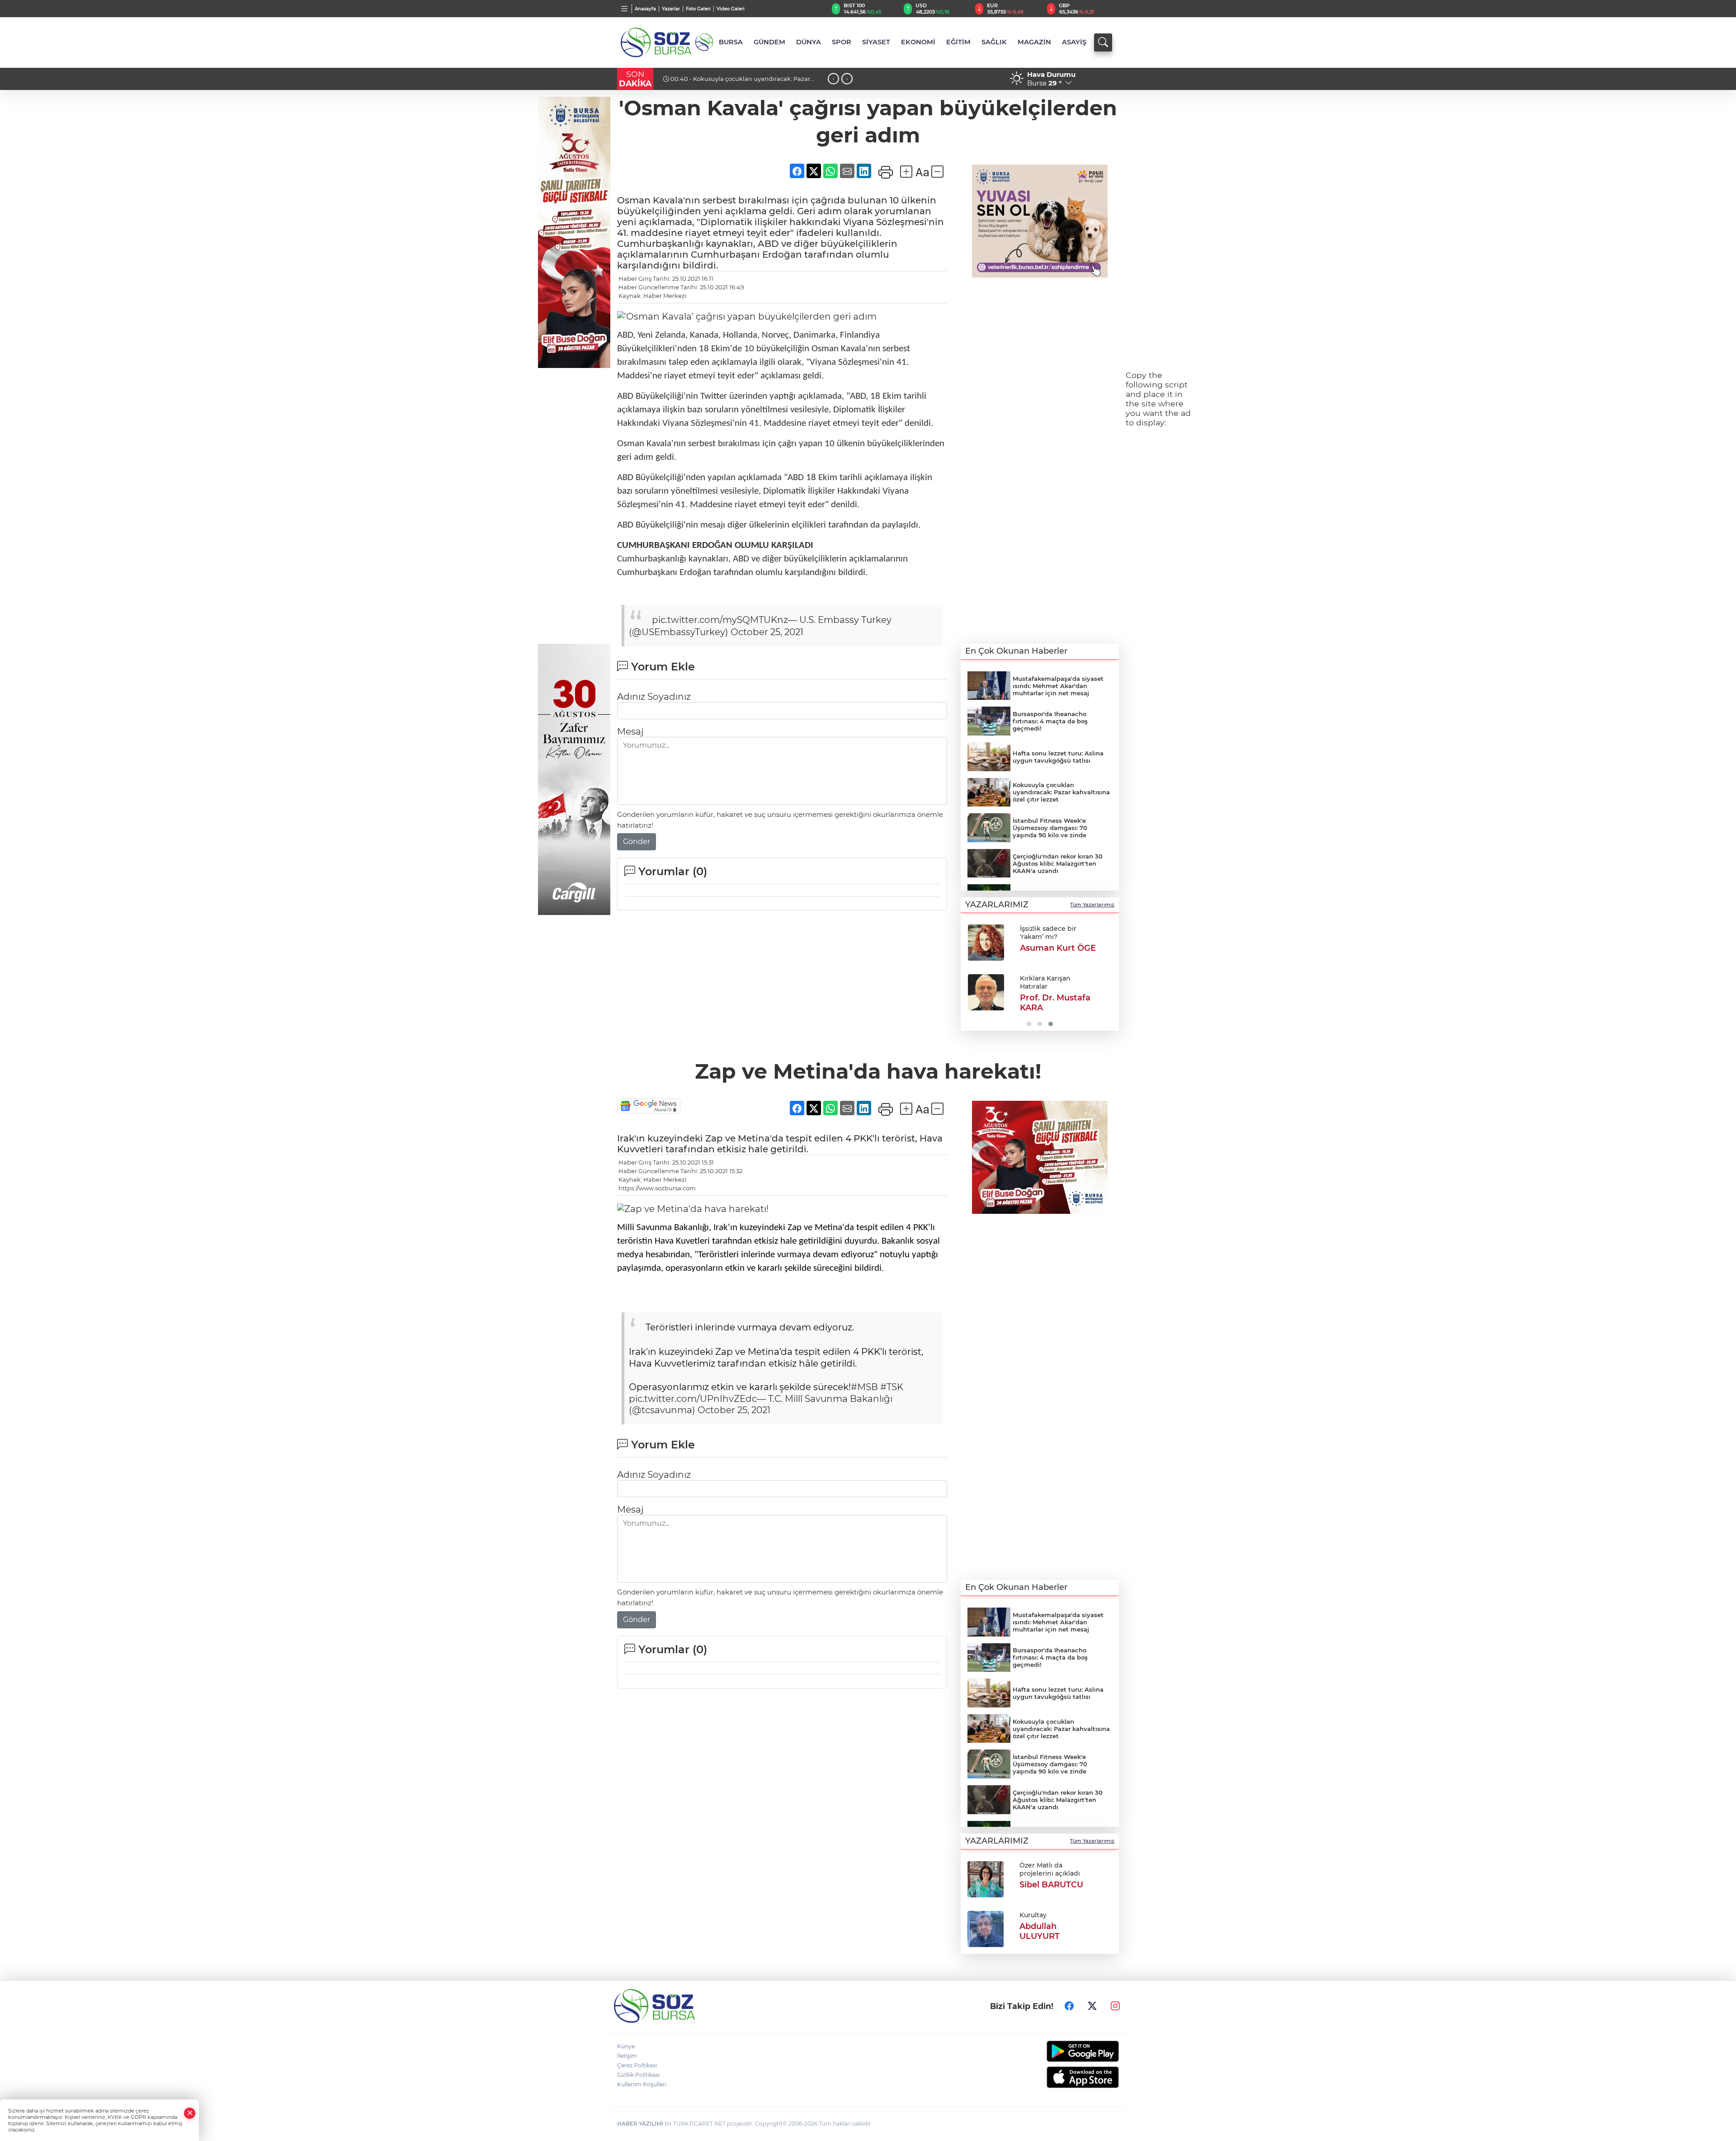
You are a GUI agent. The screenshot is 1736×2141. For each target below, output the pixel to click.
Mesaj (630, 731)
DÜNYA (809, 42)
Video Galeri (731, 9)
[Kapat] (190, 2113)
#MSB (864, 1387)
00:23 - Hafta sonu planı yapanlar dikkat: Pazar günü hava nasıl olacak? (744, 82)
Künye (626, 2046)
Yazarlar (671, 9)
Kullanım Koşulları (642, 2084)
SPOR (842, 42)
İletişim (627, 2056)
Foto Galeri (698, 9)
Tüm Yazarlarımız (1092, 905)
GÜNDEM (769, 42)
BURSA (731, 42)
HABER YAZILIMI (640, 2124)
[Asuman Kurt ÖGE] (986, 943)
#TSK (892, 1387)
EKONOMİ (918, 42)
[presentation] (833, 79)
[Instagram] (1115, 2006)
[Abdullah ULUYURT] (986, 1928)
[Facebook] (1069, 2006)
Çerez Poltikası (637, 2065)
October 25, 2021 (767, 632)
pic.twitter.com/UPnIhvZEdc (693, 1399)
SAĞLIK (994, 42)
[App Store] (1061, 2077)
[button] (971, 974)
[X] (1092, 2006)
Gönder (637, 842)
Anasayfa (645, 9)
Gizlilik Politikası (638, 2075)
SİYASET (876, 42)
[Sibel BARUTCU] (986, 1878)
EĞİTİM (958, 42)
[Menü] (625, 9)
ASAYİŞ (1074, 42)
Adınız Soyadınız (654, 697)
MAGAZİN (1034, 42)
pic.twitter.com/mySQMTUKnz (720, 620)
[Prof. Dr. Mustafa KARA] (986, 992)
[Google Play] (1061, 2051)
